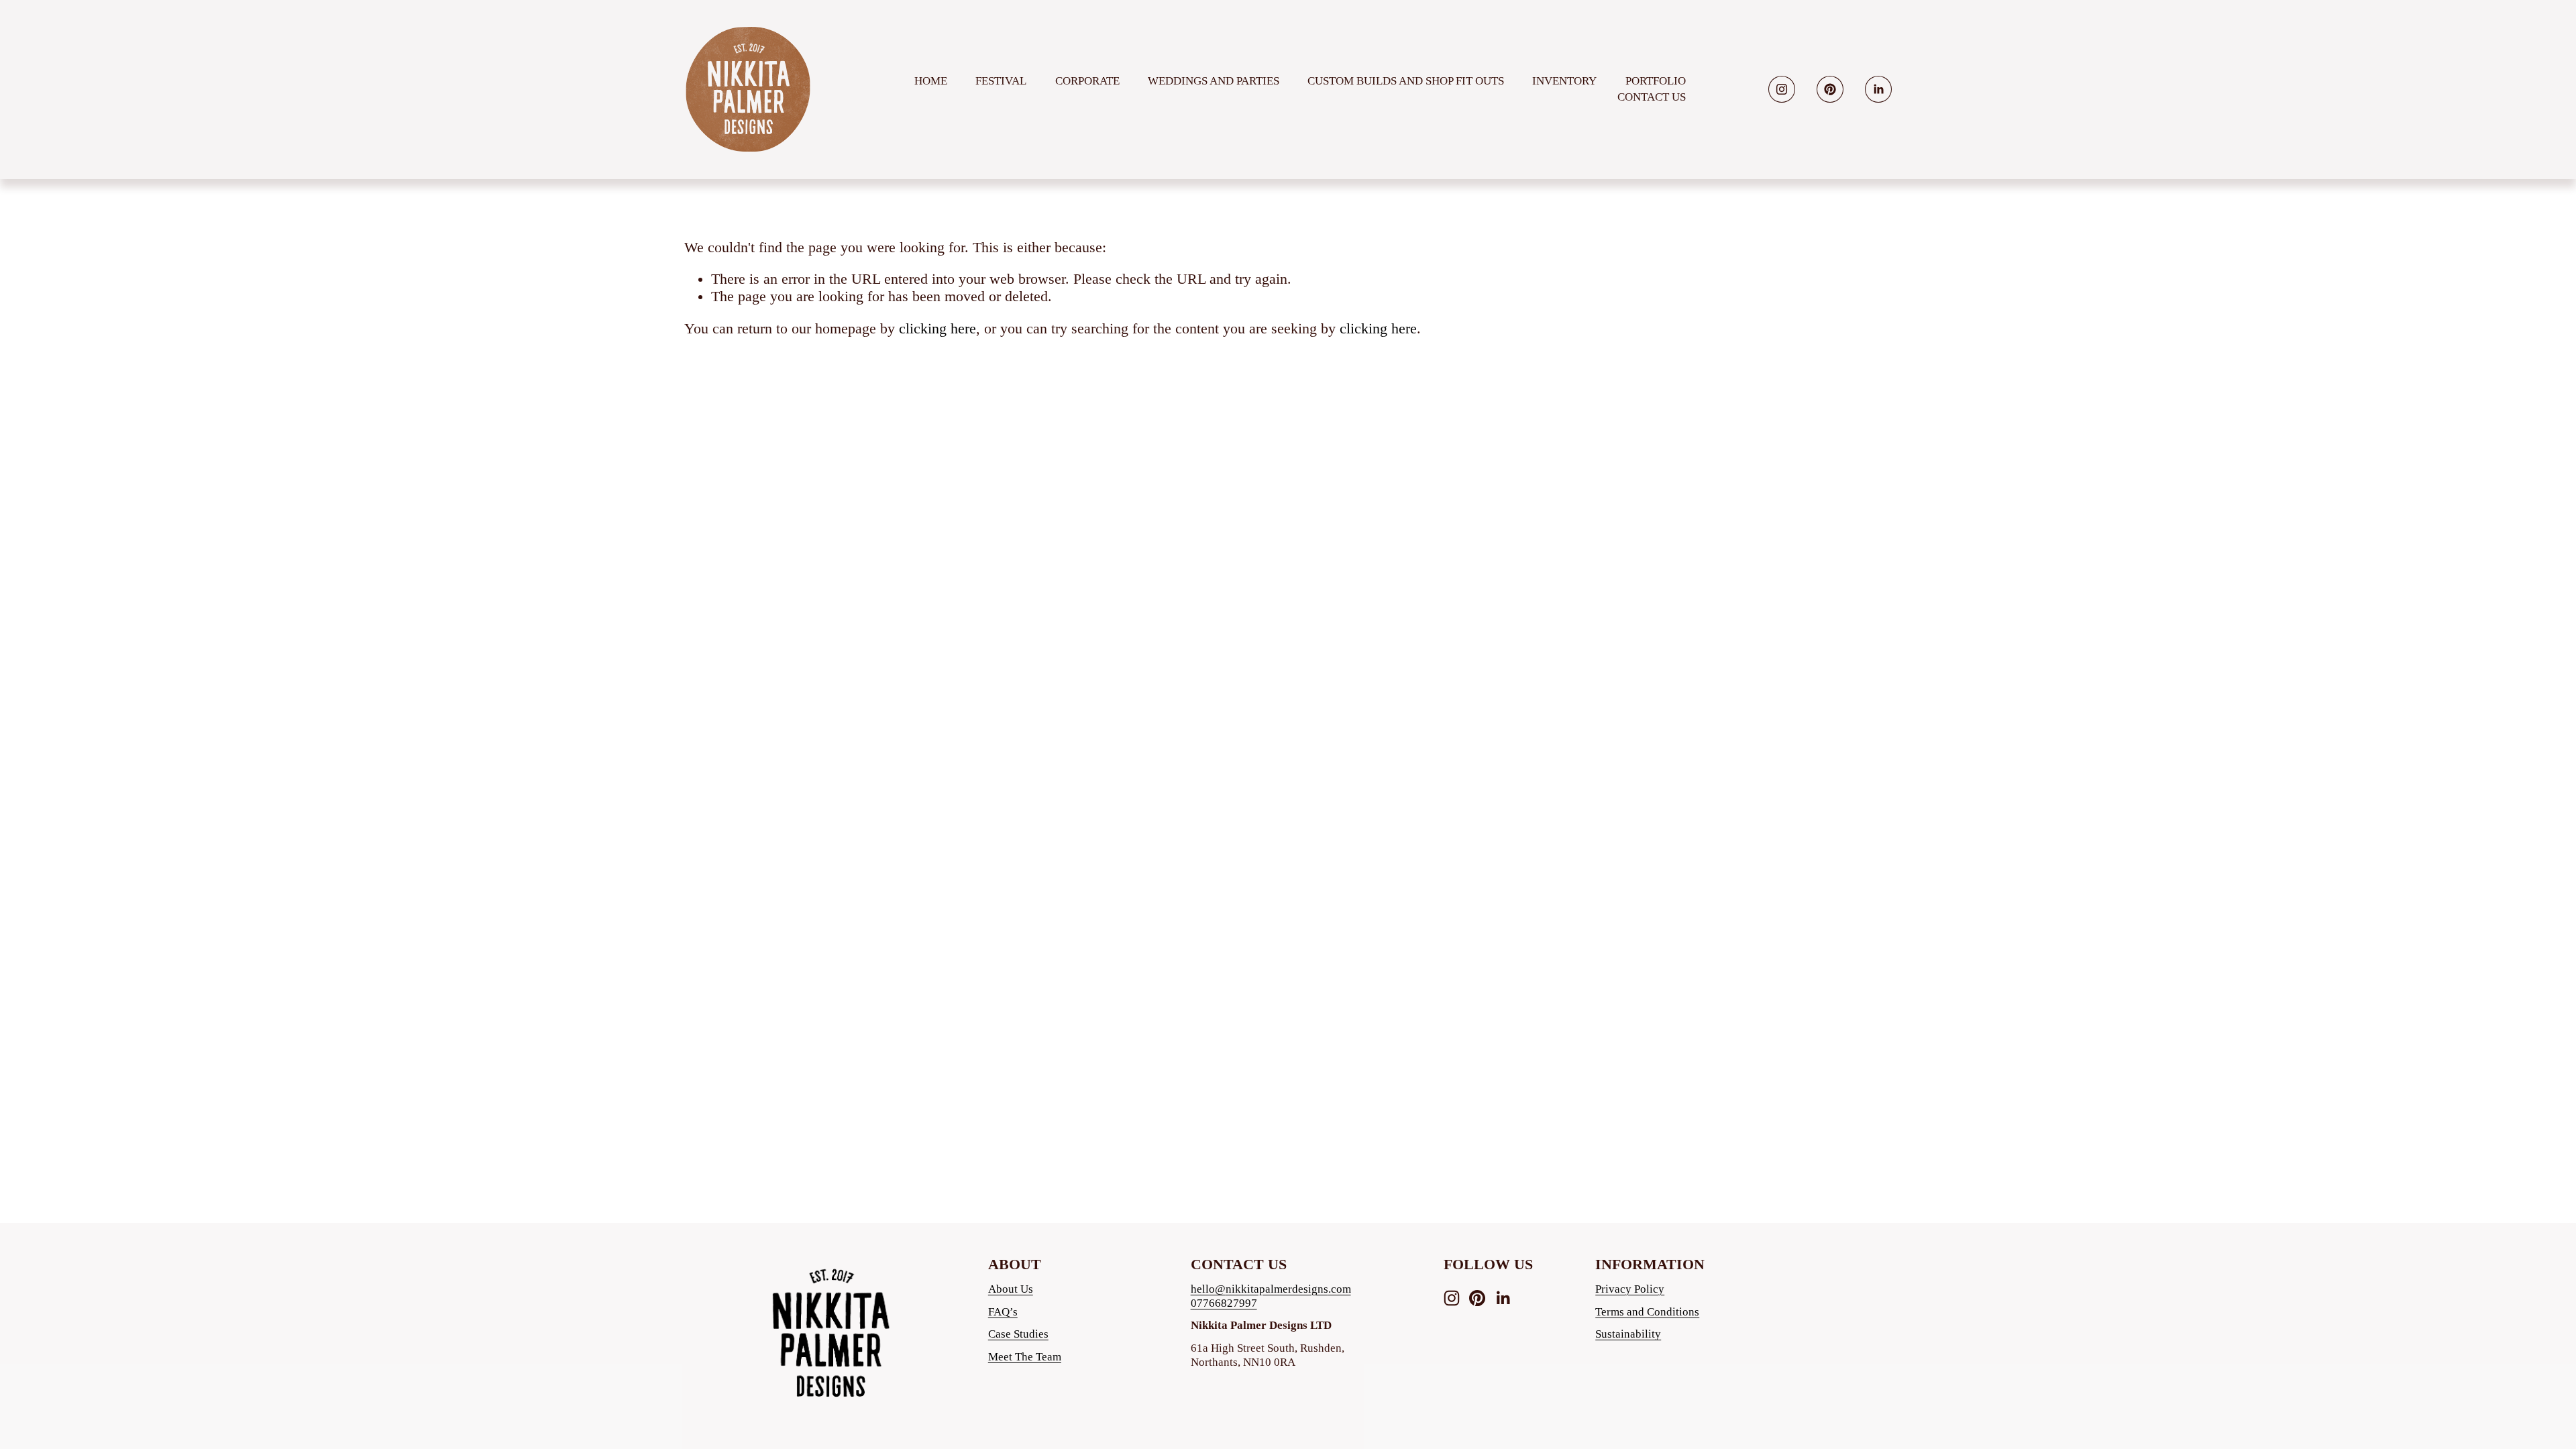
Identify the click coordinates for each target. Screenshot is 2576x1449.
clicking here (937, 329)
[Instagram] (1782, 89)
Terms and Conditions (1647, 1312)
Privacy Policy (1630, 1289)
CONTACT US (1652, 97)
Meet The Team (1025, 1357)
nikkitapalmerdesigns (1277, 1289)
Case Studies (1018, 1334)
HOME (931, 81)
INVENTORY (1564, 81)
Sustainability (1628, 1334)
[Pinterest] (1830, 89)
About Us (1011, 1289)
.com (1340, 1289)
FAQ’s (1003, 1312)
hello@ (1208, 1289)
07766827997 (1224, 1303)
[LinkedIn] (1878, 89)
